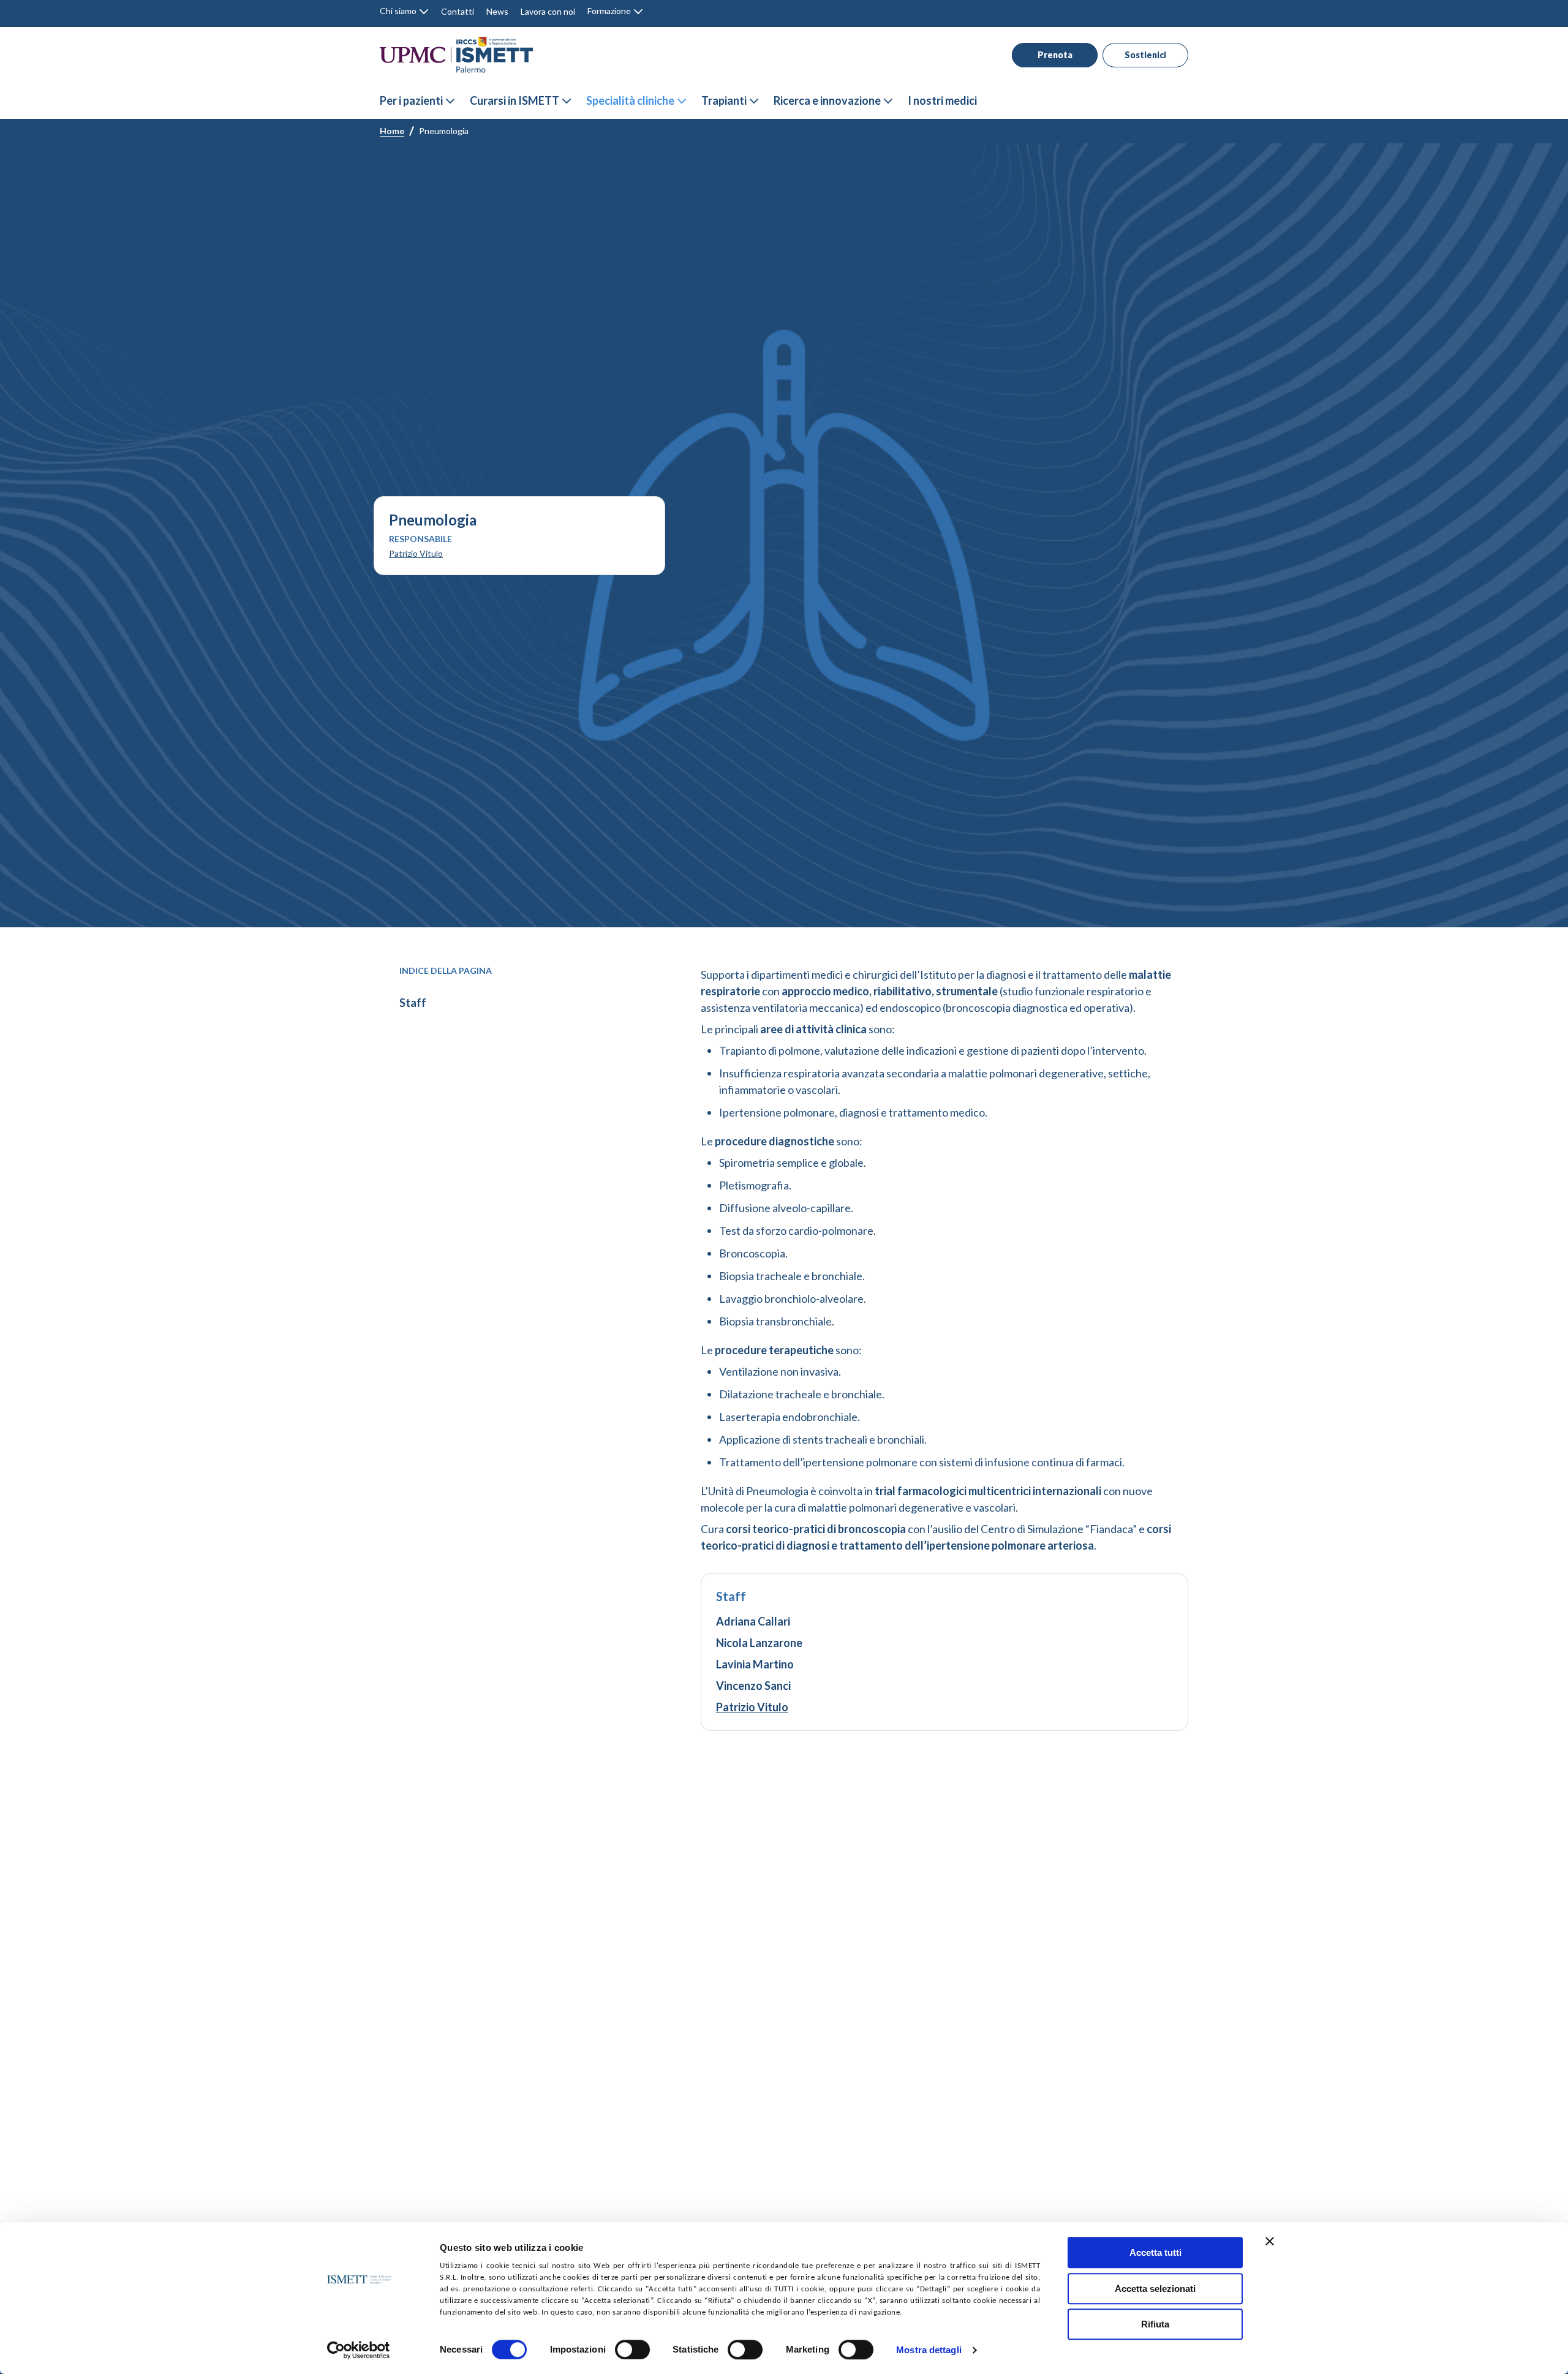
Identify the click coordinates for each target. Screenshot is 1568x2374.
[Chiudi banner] (1270, 2241)
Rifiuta (1155, 2324)
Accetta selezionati (1155, 2289)
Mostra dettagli (929, 2350)
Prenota (1055, 55)
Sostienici (1145, 55)
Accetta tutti (1155, 2252)
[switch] (632, 2350)
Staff (413, 1003)
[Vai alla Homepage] (456, 55)
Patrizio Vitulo (416, 553)
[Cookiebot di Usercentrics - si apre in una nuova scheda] (359, 2350)
